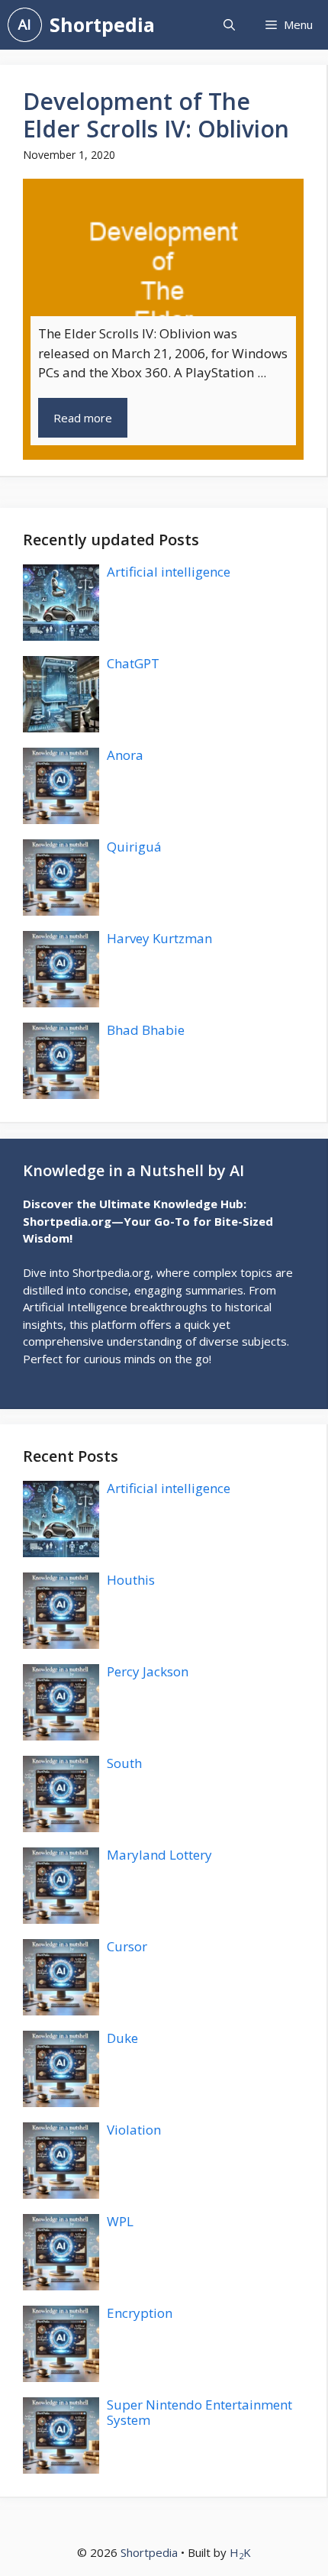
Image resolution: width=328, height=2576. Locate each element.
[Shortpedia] (25, 25)
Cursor (127, 1946)
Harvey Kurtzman (159, 938)
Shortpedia (102, 24)
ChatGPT (133, 663)
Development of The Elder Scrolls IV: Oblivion (156, 115)
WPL (120, 2221)
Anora (125, 755)
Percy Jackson (148, 1671)
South (124, 1763)
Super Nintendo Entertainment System (199, 2412)
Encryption (140, 2313)
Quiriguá (134, 847)
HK (240, 2552)
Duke (122, 2038)
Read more (83, 418)
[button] (229, 25)
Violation (134, 2130)
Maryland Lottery (159, 1855)
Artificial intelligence (169, 572)
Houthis (131, 1580)
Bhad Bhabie (146, 1030)
